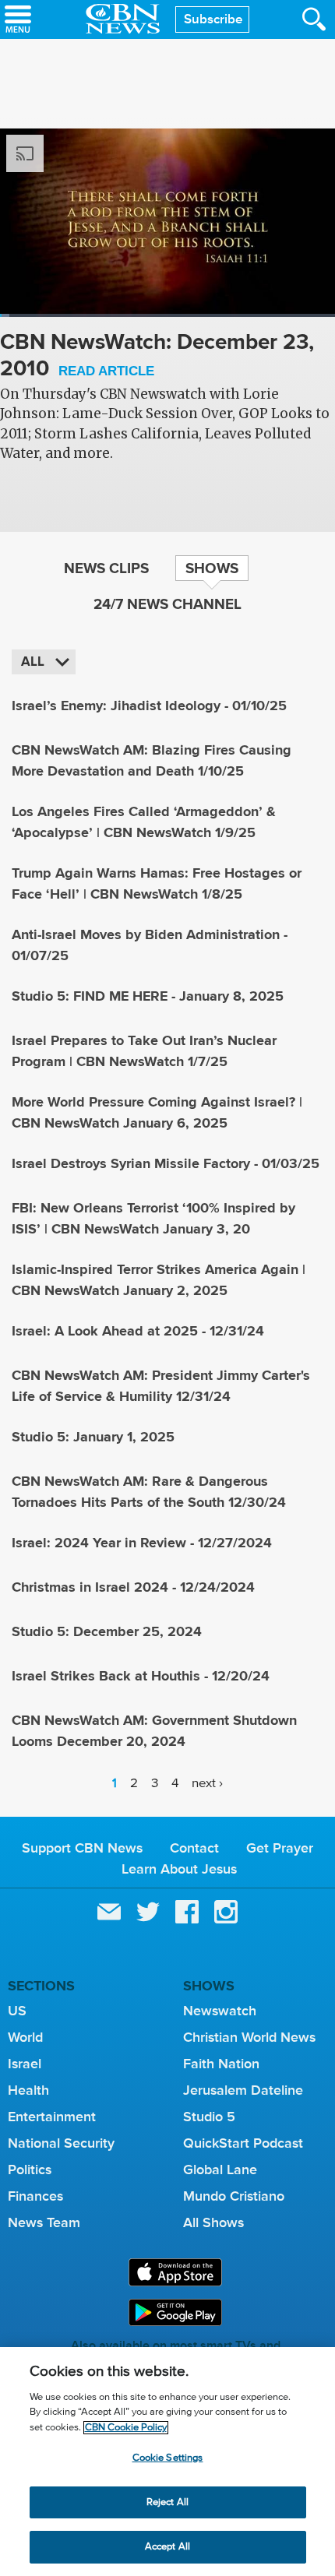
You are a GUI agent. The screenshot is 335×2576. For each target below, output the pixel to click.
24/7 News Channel (167, 604)
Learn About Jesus (179, 1869)
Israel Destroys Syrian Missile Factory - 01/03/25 (166, 1163)
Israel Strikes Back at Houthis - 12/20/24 (141, 1676)
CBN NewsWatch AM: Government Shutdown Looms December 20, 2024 (154, 1731)
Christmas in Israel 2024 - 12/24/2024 (133, 1587)
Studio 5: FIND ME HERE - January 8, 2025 (148, 996)
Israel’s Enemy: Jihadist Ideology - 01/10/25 (149, 706)
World (25, 2037)
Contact (194, 1848)
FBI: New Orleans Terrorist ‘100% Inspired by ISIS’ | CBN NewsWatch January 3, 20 (153, 1218)
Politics (30, 2170)
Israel (25, 2064)
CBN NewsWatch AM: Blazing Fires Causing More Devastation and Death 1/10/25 (152, 760)
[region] (167, 2462)
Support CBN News (82, 1848)
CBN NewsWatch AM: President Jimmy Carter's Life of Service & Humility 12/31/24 (161, 1386)
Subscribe (213, 19)
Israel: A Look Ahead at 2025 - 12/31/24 (138, 1331)
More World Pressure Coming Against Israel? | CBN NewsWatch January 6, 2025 (157, 1112)
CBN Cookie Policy (126, 2428)
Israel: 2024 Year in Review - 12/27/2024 (142, 1543)
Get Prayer (280, 1848)
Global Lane (220, 2170)
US (17, 2011)
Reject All (167, 2502)
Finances (35, 2196)
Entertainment (52, 2117)
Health (28, 2090)
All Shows (213, 2222)
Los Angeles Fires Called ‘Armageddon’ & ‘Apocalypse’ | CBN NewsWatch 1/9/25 (144, 822)
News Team (44, 2222)
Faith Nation (221, 2064)
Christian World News (249, 2037)
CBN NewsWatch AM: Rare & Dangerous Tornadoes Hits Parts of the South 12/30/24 (149, 1492)
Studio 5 (209, 2117)
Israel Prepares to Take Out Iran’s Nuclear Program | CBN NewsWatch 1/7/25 (144, 1051)
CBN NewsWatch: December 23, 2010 (157, 356)
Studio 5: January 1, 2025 (93, 1437)
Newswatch (220, 2011)
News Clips (106, 568)
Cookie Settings (168, 2458)
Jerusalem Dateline (243, 2090)
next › (207, 1784)
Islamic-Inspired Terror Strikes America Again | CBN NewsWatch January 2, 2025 (159, 1280)
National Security (61, 2143)
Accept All (167, 2547)
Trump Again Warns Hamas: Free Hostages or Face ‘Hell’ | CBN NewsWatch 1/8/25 (157, 883)
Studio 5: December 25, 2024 (107, 1631)
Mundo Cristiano (234, 2196)
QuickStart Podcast (243, 2143)
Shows (212, 568)
